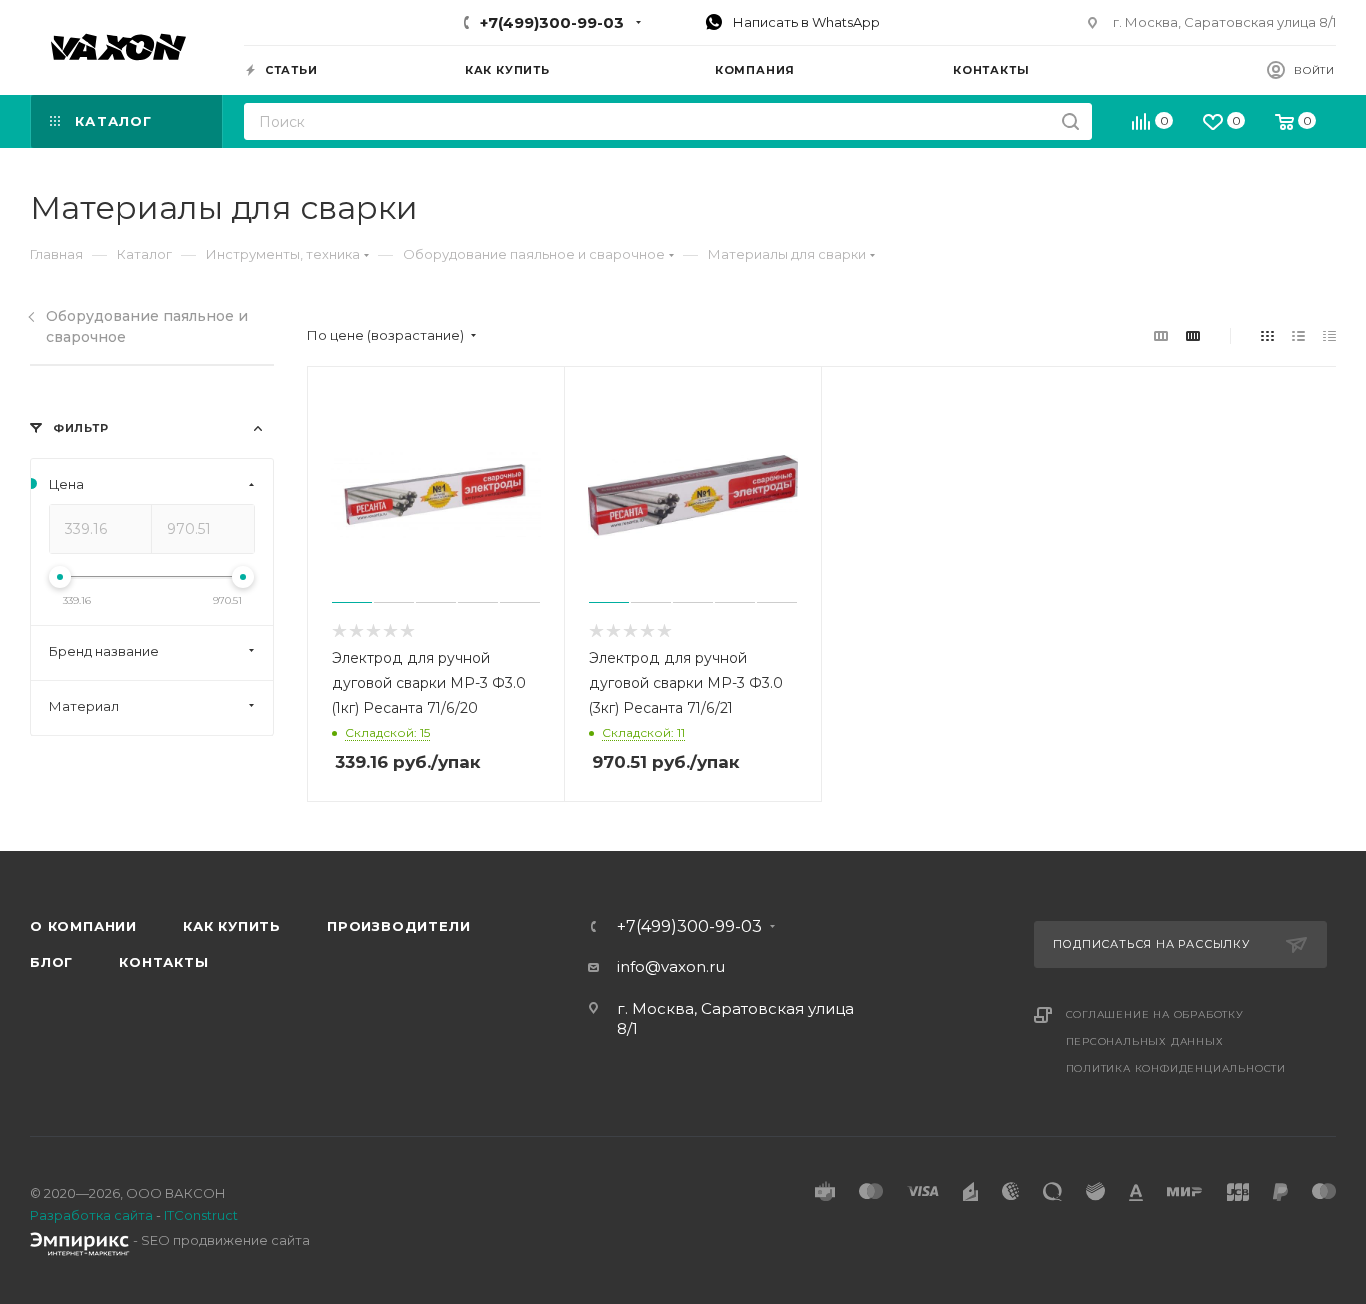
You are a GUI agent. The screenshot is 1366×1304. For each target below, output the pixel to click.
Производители (398, 926)
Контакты (163, 962)
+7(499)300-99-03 (552, 22)
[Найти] (1070, 121)
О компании (83, 926)
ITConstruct (201, 1215)
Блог (51, 962)
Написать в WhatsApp (805, 22)
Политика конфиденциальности (1176, 1068)
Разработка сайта (91, 1215)
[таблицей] (1329, 335)
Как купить (232, 926)
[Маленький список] (1161, 335)
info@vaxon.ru (671, 966)
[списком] (1298, 335)
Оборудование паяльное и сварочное (147, 326)
